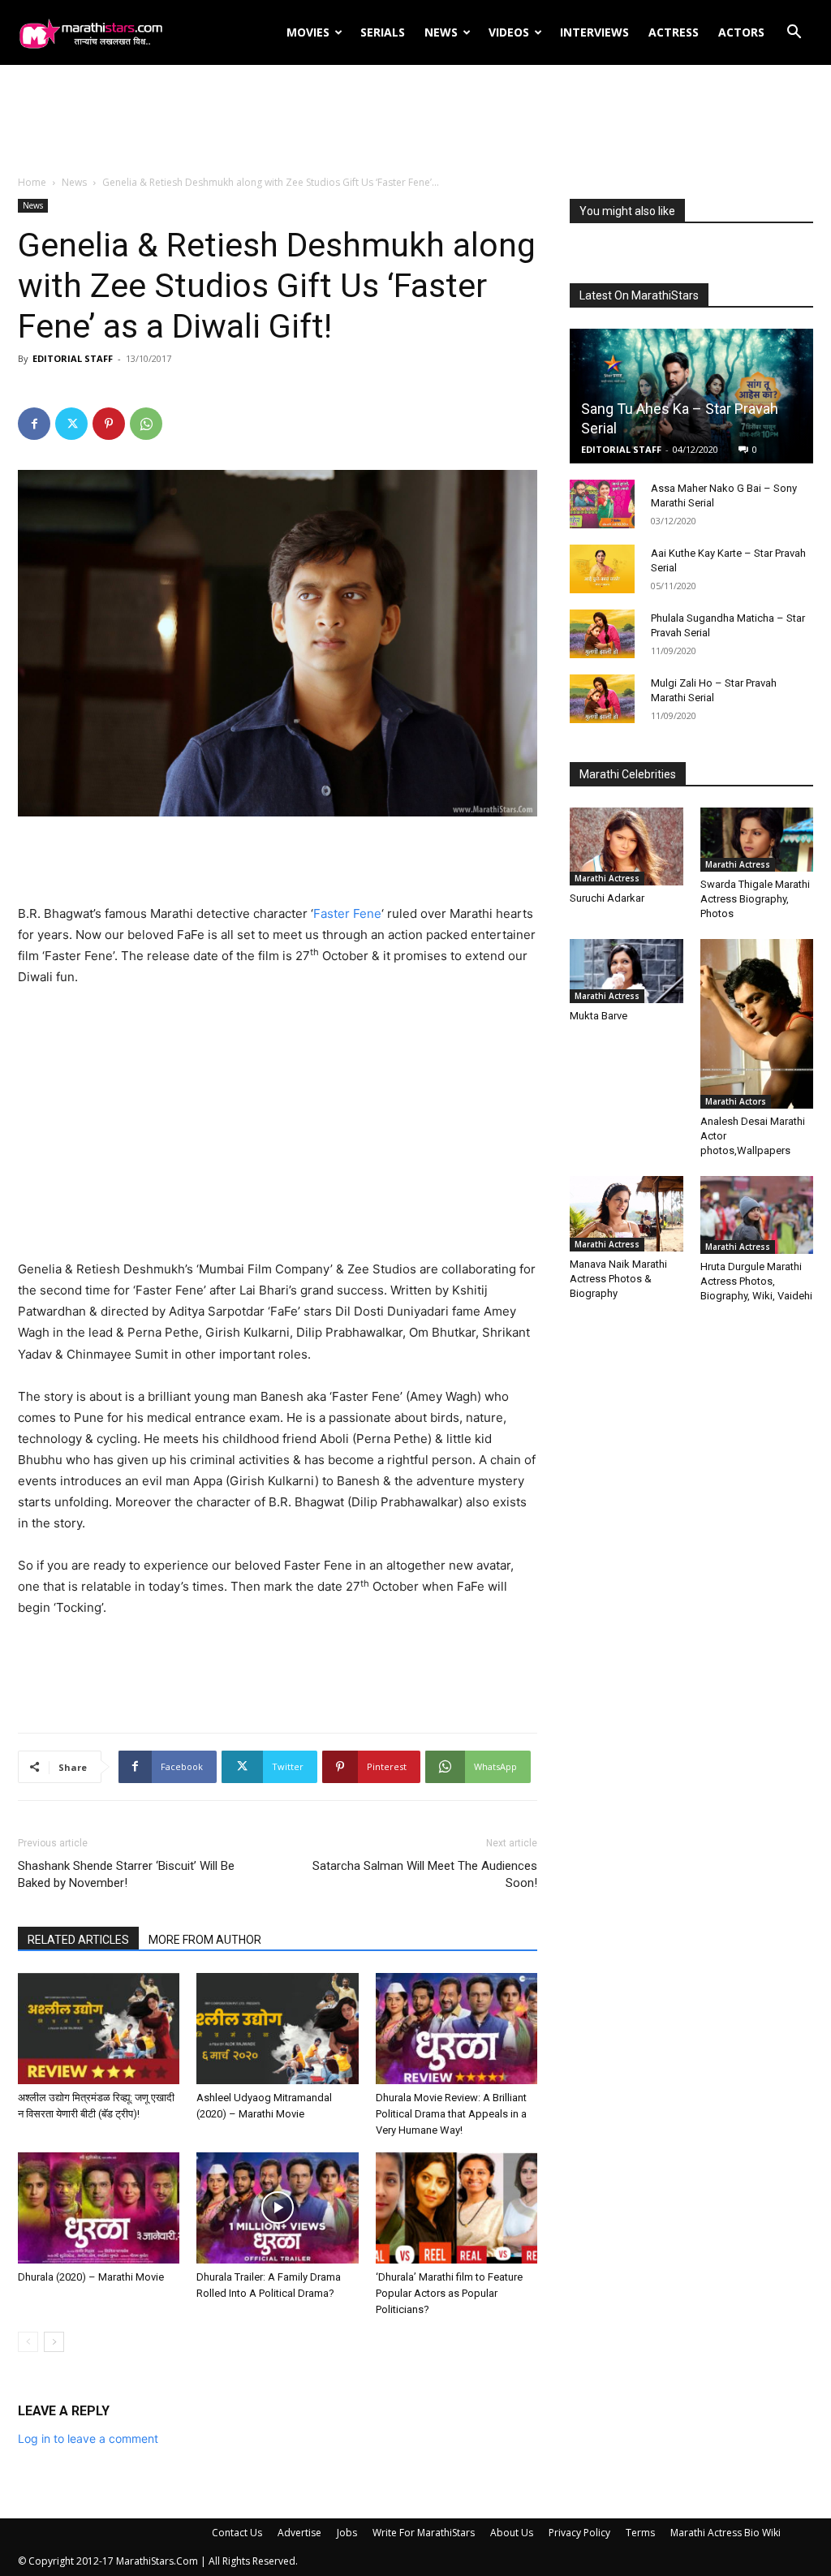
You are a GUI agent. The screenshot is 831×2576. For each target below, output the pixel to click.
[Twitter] (71, 424)
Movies (308, 32)
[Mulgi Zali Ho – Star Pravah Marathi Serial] (602, 699)
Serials (383, 32)
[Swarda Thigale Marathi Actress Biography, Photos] (757, 840)
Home (32, 182)
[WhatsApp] (146, 424)
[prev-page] (28, 2342)
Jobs (347, 2533)
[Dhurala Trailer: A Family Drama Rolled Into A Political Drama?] (277, 2208)
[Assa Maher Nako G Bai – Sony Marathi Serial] (602, 504)
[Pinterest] (109, 424)
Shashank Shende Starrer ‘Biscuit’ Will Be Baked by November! (126, 1874)
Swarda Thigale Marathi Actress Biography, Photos (755, 899)
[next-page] (54, 2342)
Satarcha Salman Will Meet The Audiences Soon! (425, 1874)
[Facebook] (34, 424)
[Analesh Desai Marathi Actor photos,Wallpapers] (757, 1024)
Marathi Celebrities (628, 774)
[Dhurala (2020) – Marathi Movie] (99, 2208)
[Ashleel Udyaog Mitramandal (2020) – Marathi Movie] (277, 2029)
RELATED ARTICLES (78, 1940)
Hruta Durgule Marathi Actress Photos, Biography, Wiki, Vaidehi (756, 1281)
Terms (640, 2533)
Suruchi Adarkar (607, 898)
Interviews (594, 32)
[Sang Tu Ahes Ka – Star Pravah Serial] (691, 396)
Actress (674, 32)
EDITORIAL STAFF (73, 358)
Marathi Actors (736, 1101)
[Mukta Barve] (626, 971)
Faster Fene (347, 913)
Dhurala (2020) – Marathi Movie (91, 2277)
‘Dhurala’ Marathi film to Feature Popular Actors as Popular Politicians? (449, 2293)
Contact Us (237, 2533)
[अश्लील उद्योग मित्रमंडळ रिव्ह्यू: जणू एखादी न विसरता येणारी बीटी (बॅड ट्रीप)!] (99, 2029)
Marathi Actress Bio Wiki (726, 2533)
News (441, 32)
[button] (794, 34)
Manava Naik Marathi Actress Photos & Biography (618, 1279)
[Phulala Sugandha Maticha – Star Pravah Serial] (602, 634)
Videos (509, 32)
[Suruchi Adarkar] (626, 846)
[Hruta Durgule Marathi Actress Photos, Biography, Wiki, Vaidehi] (757, 1215)
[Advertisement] (415, 121)
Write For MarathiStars (424, 2533)
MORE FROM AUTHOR (205, 1940)
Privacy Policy (579, 2533)
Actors (741, 32)
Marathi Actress (607, 878)
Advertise (299, 2533)
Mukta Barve (598, 1016)
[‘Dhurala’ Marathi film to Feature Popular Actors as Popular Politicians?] (456, 2208)
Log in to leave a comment (88, 2438)
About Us (512, 2533)
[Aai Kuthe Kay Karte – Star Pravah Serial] (602, 569)
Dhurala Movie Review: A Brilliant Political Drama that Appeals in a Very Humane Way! (451, 2114)
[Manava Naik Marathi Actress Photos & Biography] (626, 1214)
